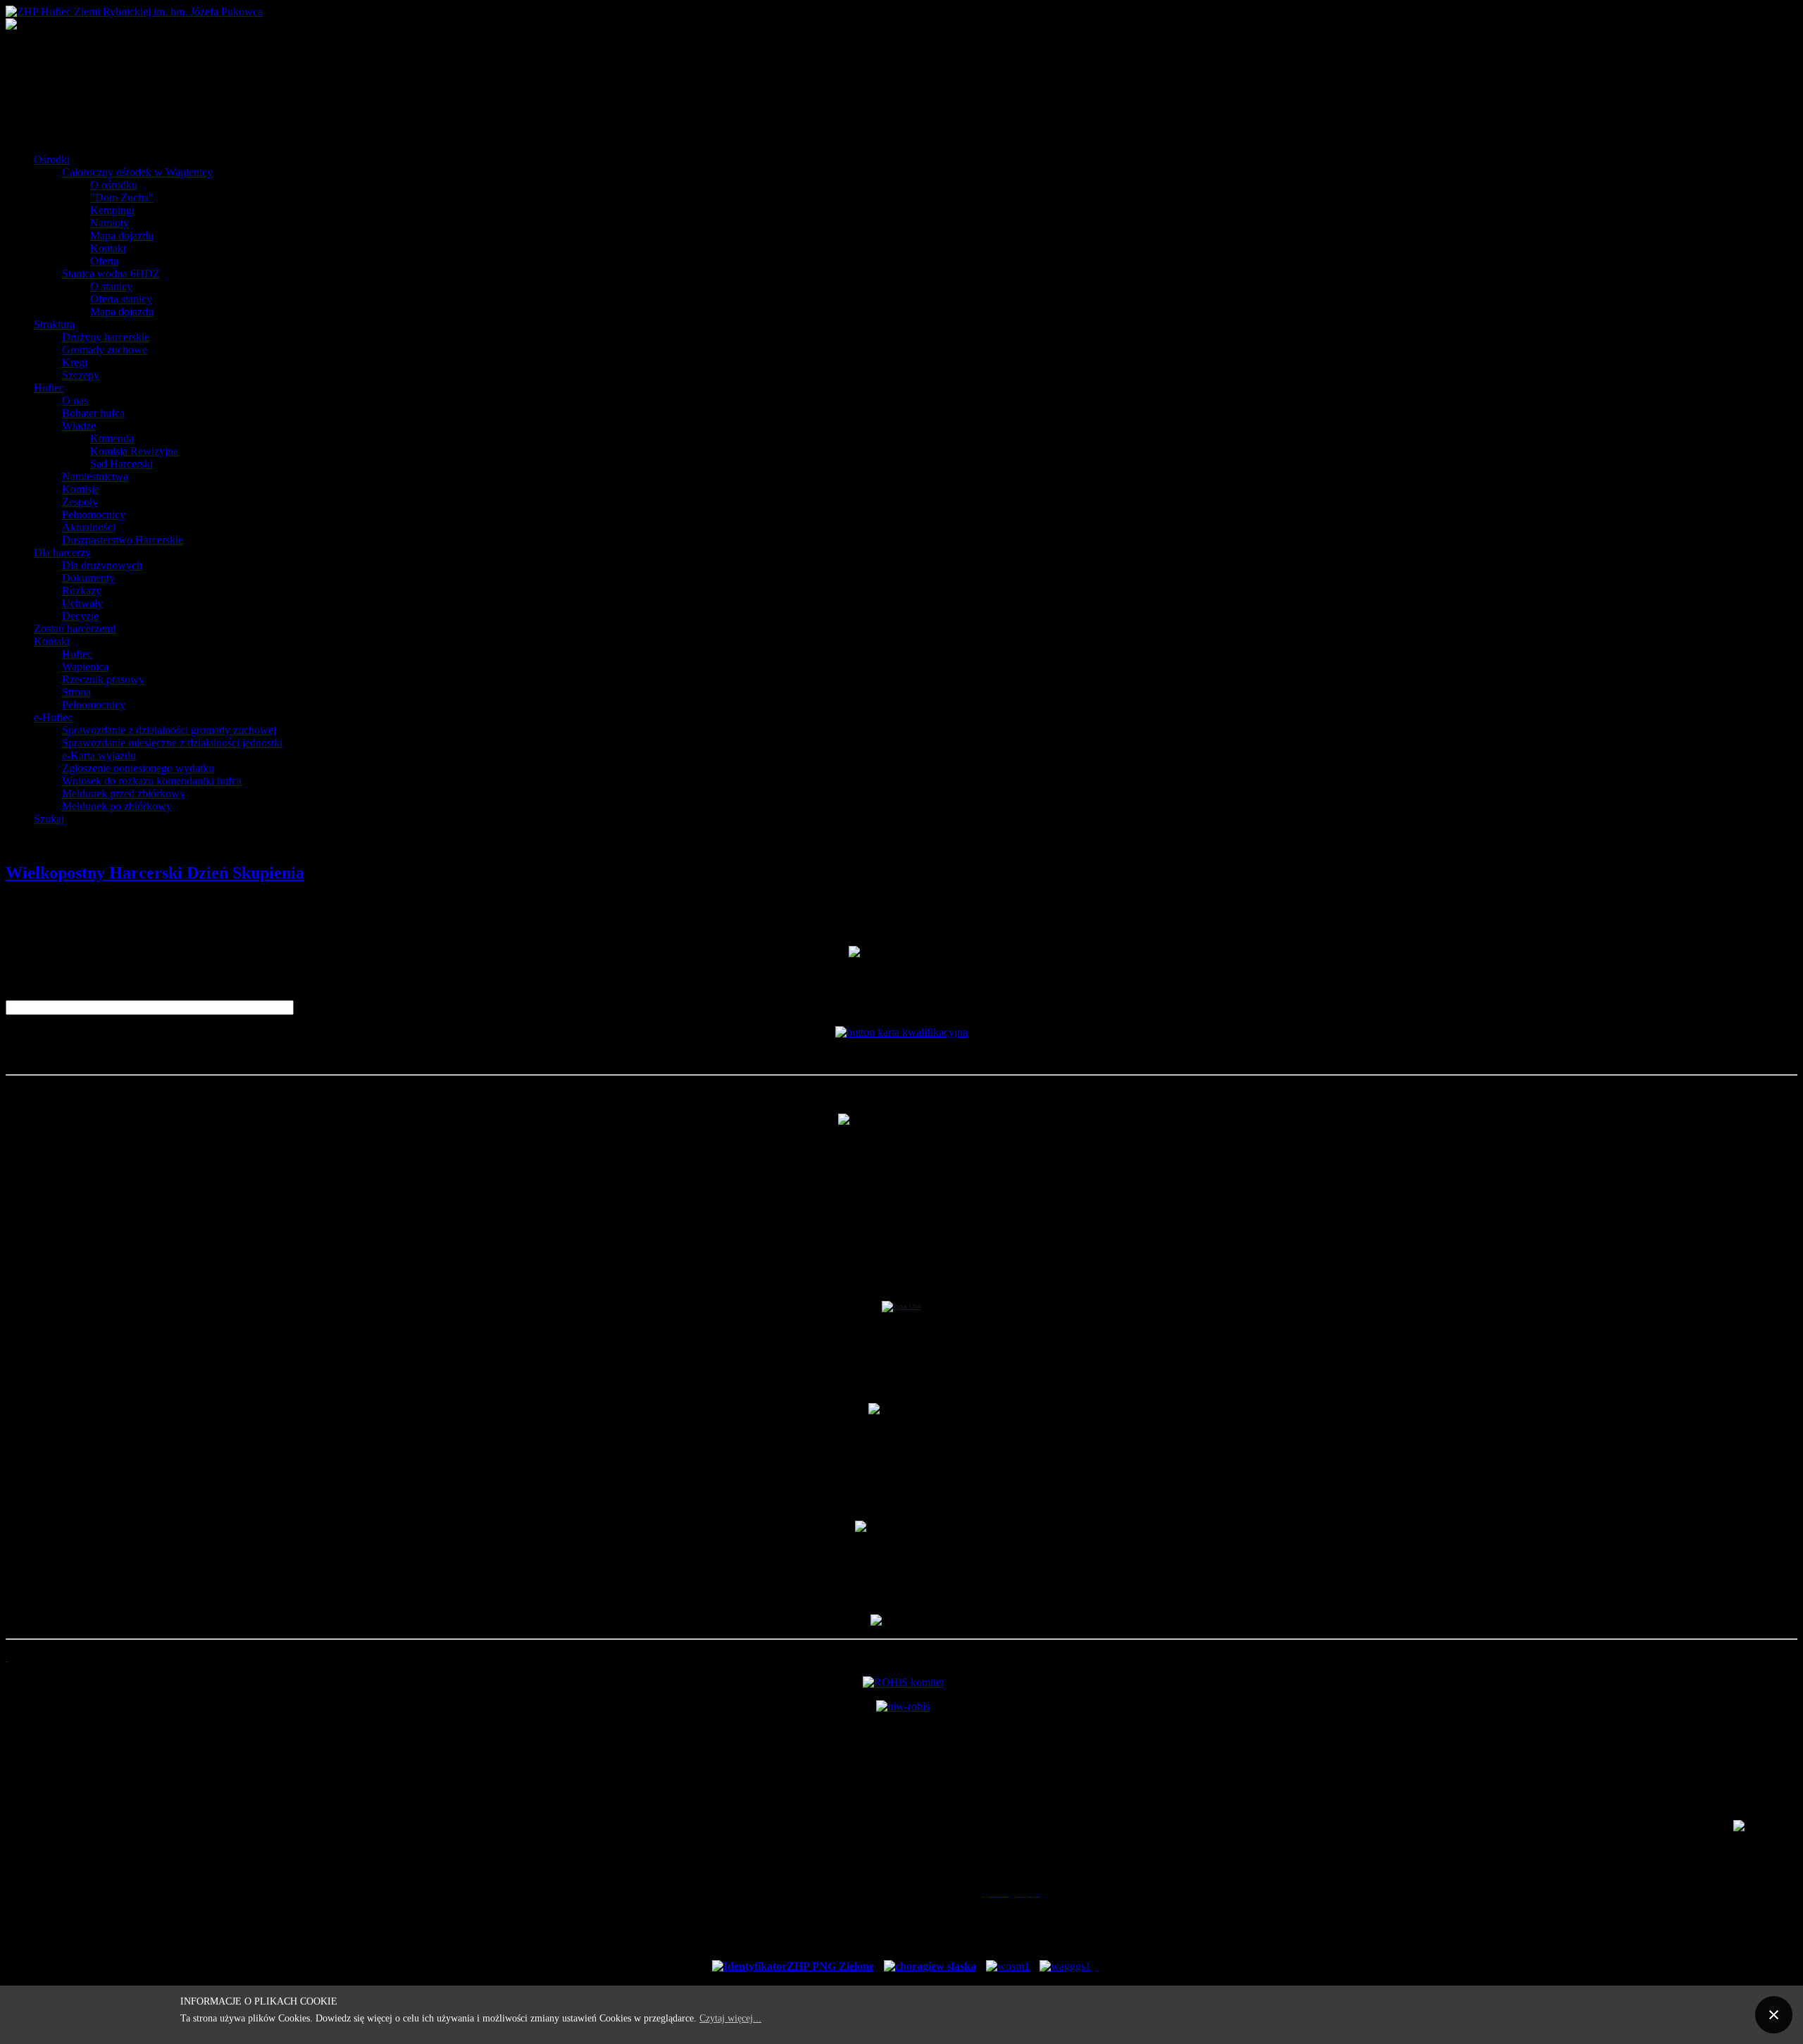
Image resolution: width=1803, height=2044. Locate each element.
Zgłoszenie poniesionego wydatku (138, 768)
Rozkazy (82, 591)
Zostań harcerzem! (75, 629)
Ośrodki (52, 160)
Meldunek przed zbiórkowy (124, 793)
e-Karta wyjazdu (99, 755)
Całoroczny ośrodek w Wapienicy (137, 172)
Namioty (110, 223)
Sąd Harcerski (121, 464)
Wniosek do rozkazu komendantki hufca (152, 781)
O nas (75, 400)
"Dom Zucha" (122, 198)
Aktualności (89, 527)
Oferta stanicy (121, 299)
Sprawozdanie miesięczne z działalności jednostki (172, 743)
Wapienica (85, 667)
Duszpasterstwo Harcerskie (123, 540)
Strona (76, 692)
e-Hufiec (53, 717)
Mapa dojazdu (122, 236)
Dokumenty (88, 578)
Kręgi (75, 362)
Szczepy (81, 375)
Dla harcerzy (62, 553)
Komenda (112, 438)
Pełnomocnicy (94, 515)
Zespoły (80, 502)
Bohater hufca (93, 413)
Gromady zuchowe (105, 350)
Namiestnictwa (95, 476)
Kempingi (112, 210)
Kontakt (108, 248)
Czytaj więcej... (730, 2018)
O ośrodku (114, 185)
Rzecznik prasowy (103, 679)
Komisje (81, 489)
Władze (79, 426)
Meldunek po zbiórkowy (117, 806)
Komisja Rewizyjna (134, 451)
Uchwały (82, 603)
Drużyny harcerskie (106, 337)
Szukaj (49, 819)
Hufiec (49, 388)
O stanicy (111, 286)
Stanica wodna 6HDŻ (111, 274)
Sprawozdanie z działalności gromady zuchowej (169, 730)
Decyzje (80, 616)
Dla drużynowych (102, 565)
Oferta (104, 261)
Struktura (54, 324)
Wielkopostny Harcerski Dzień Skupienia (155, 873)
